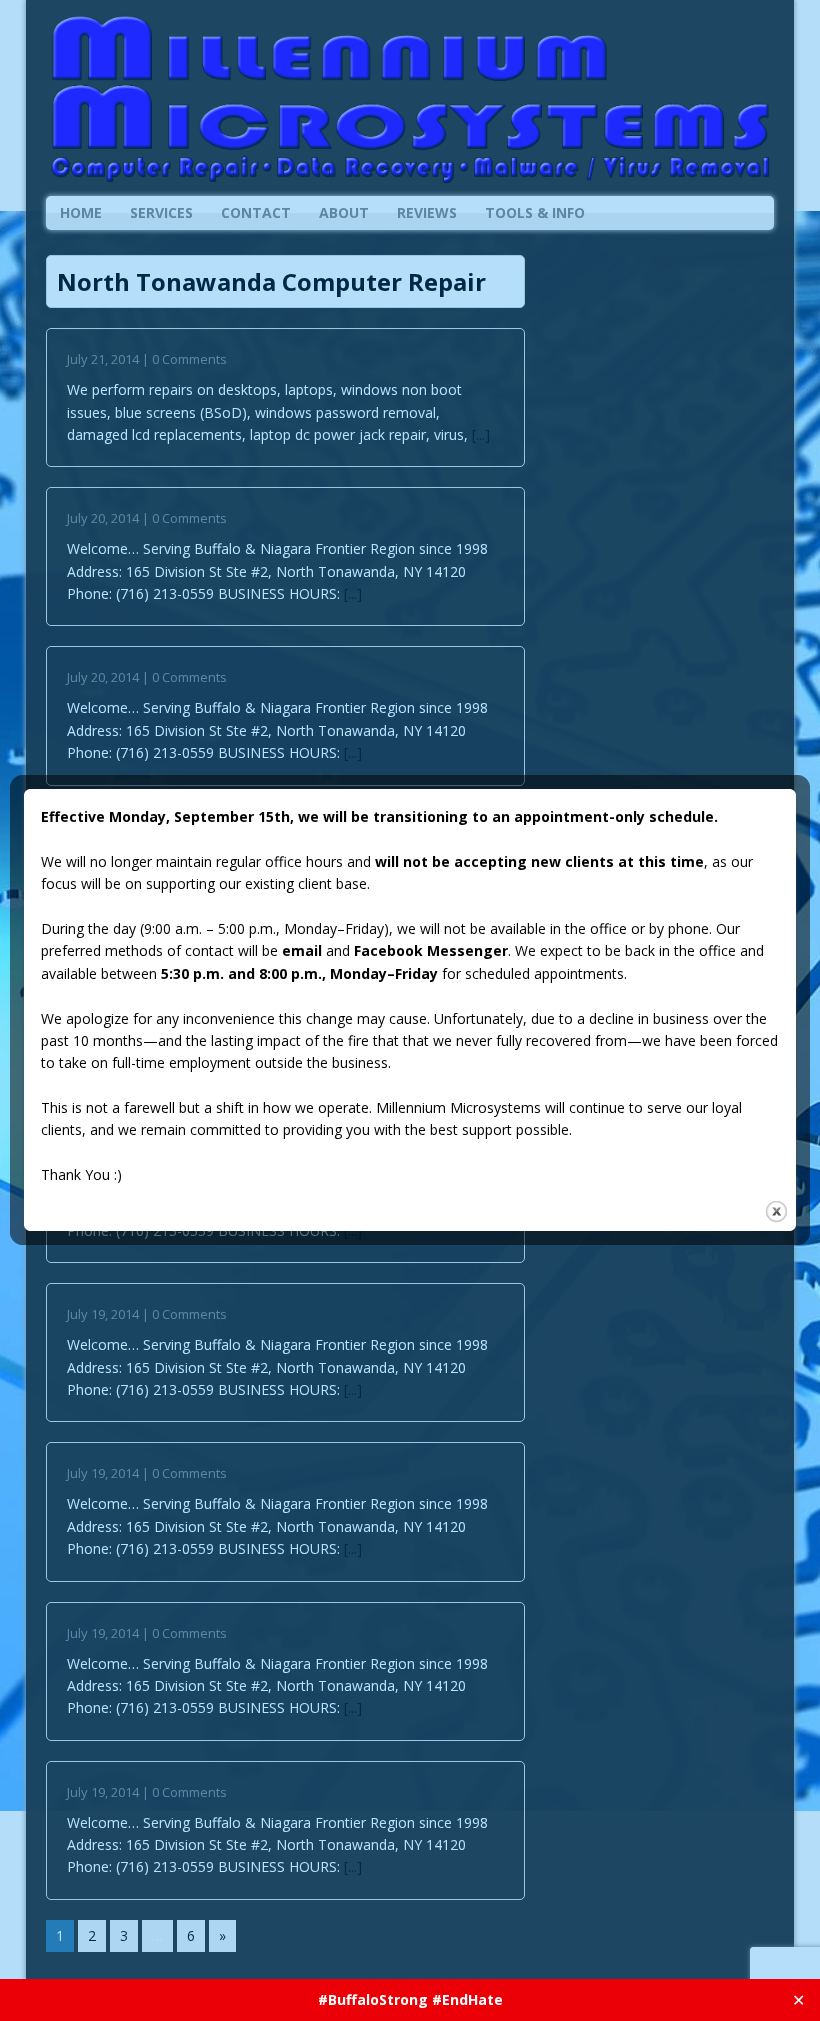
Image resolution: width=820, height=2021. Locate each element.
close (776, 1211)
